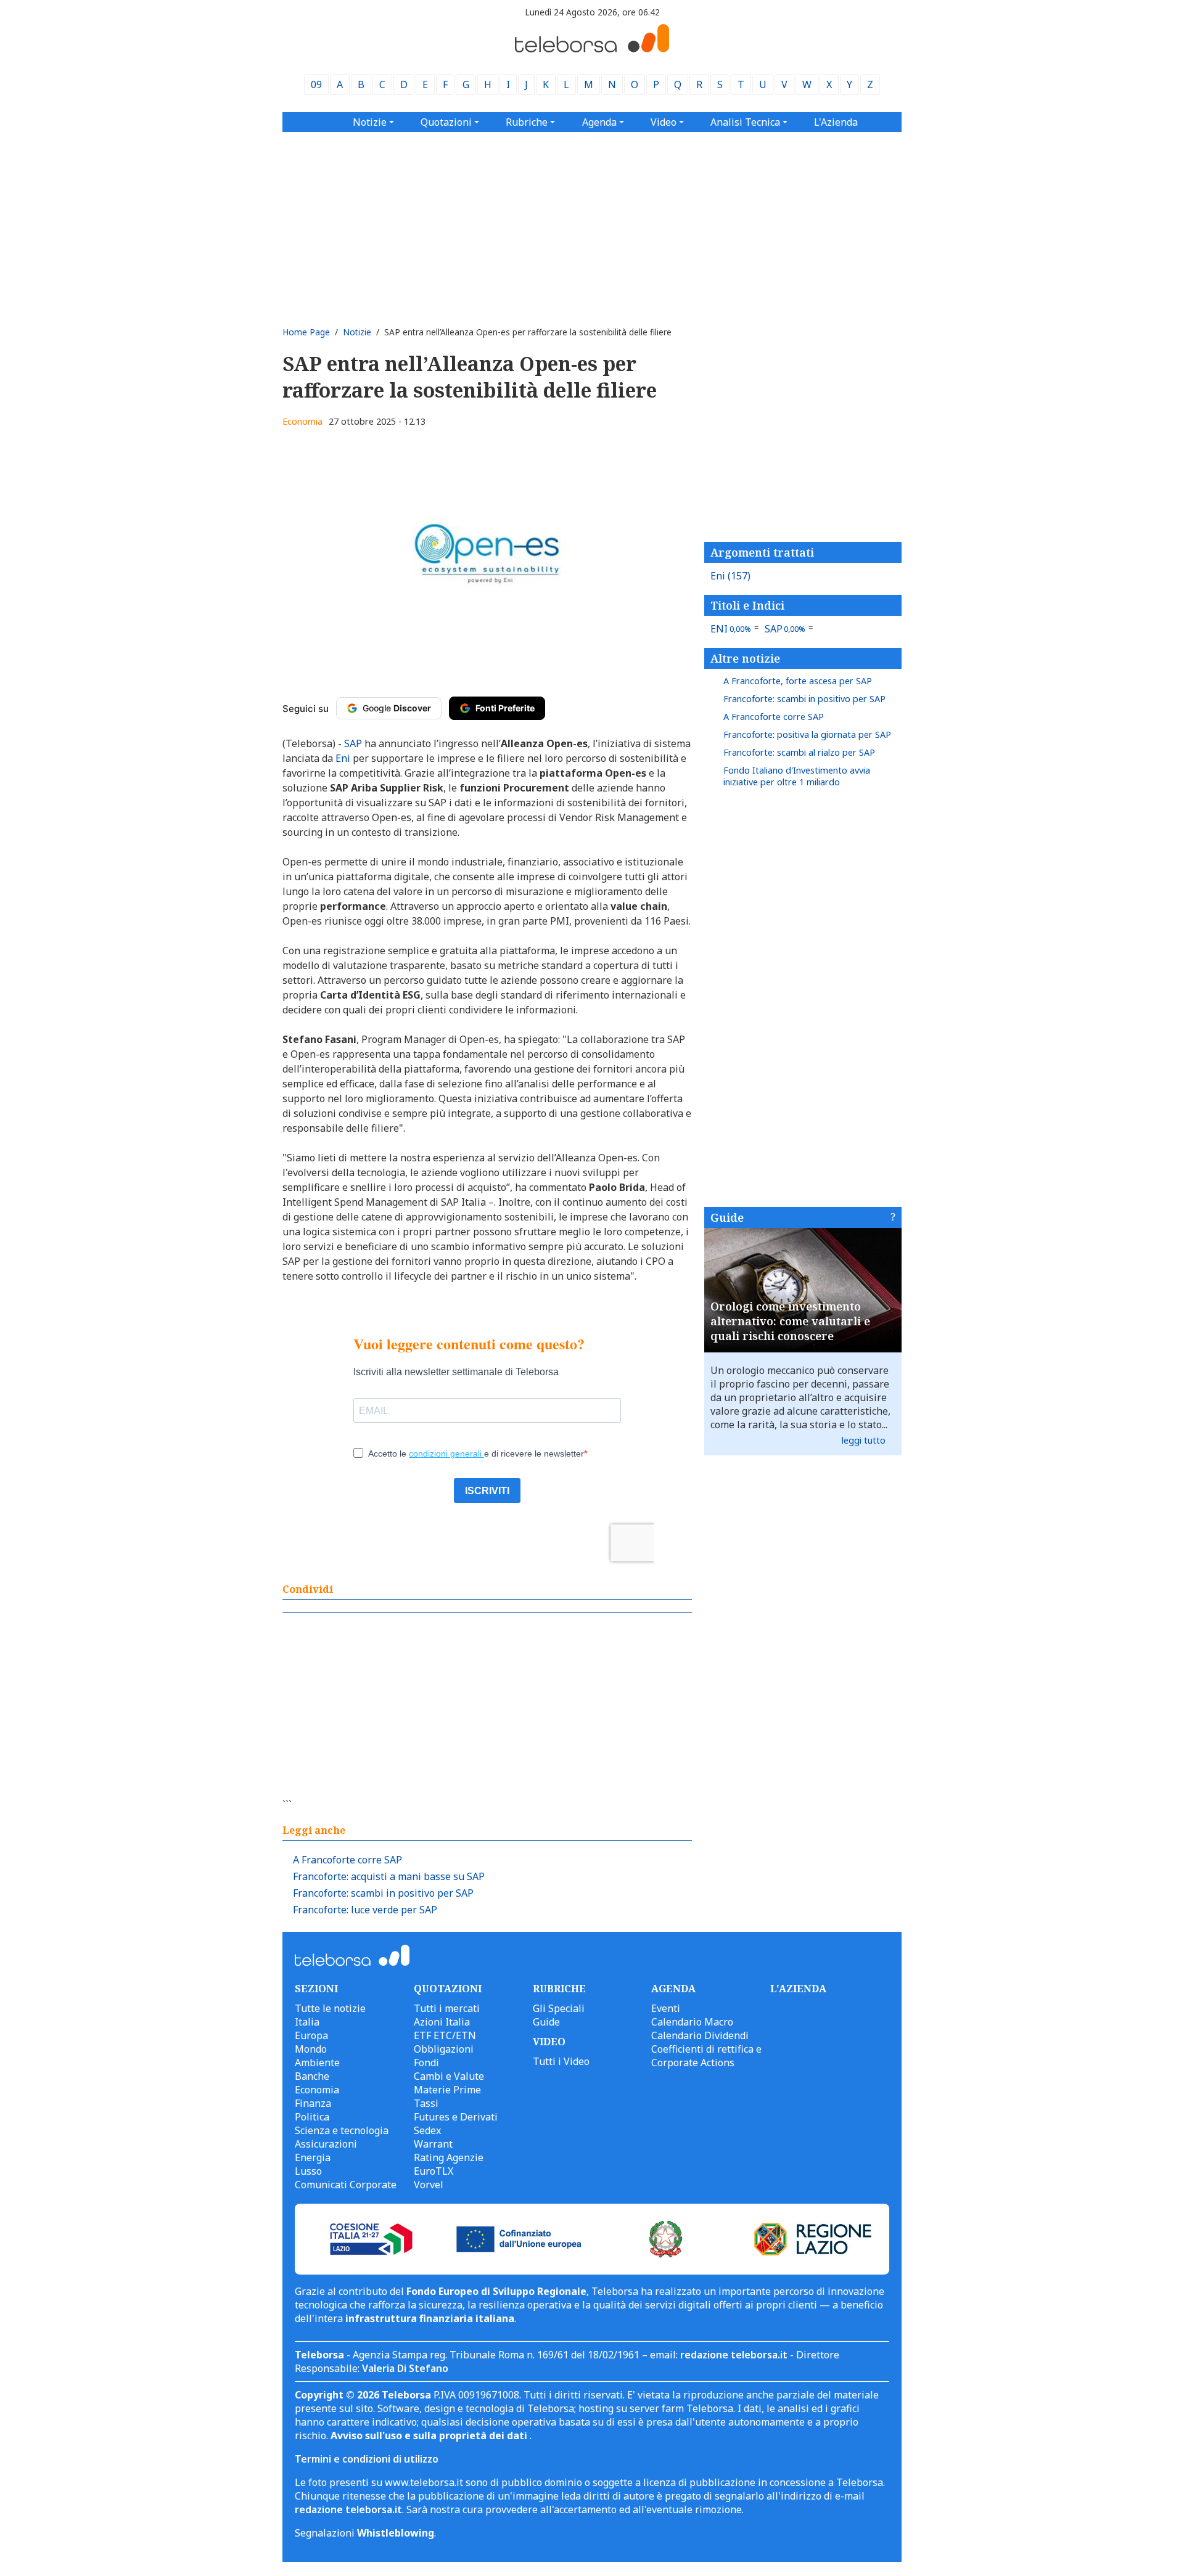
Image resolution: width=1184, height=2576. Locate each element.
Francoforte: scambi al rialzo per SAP (799, 752)
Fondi (426, 2063)
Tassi (426, 2103)
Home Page (306, 332)
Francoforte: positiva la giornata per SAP (807, 734)
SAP (785, 629)
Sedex (427, 2130)
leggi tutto (864, 1440)
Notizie (357, 332)
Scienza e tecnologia (342, 2130)
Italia (307, 2022)
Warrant (433, 2144)
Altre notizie (745, 658)
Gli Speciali (559, 2008)
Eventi (666, 2008)
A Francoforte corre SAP (347, 1860)
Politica (312, 2117)
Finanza (313, 2103)
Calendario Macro (692, 2022)
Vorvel (429, 2185)
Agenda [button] (599, 122)
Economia (302, 421)
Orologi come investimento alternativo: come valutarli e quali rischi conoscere (790, 1321)
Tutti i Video (561, 2061)
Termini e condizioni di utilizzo (367, 2459)
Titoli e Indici (747, 605)
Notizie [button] (370, 122)
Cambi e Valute (449, 2076)
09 (316, 84)
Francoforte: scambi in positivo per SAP (383, 1893)
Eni (730, 576)
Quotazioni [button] (446, 122)
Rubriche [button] (527, 122)
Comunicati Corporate (346, 2185)
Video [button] (664, 122)
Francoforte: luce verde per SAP (365, 1910)
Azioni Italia (442, 2022)
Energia (313, 2157)
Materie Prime (447, 2090)
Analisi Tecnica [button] (745, 122)
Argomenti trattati (762, 552)
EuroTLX (434, 2171)
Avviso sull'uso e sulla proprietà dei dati (430, 2435)
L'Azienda (836, 122)
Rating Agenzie (449, 2157)
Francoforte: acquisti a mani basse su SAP (389, 1876)
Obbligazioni (444, 2049)
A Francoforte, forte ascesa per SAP (798, 681)
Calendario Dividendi (700, 2035)
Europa (311, 2035)
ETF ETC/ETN (445, 2035)
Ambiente (317, 2063)
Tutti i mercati (447, 2008)
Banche (312, 2076)
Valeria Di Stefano (405, 2368)
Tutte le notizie (330, 2008)
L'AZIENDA (798, 1989)
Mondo (311, 2049)
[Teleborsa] (592, 49)
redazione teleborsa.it (734, 2355)
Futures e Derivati (456, 2117)
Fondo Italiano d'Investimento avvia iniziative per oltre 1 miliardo (797, 776)
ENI (731, 629)
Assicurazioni (326, 2144)
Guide (727, 1217)
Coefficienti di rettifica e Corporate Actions (706, 2056)
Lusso (308, 2171)
